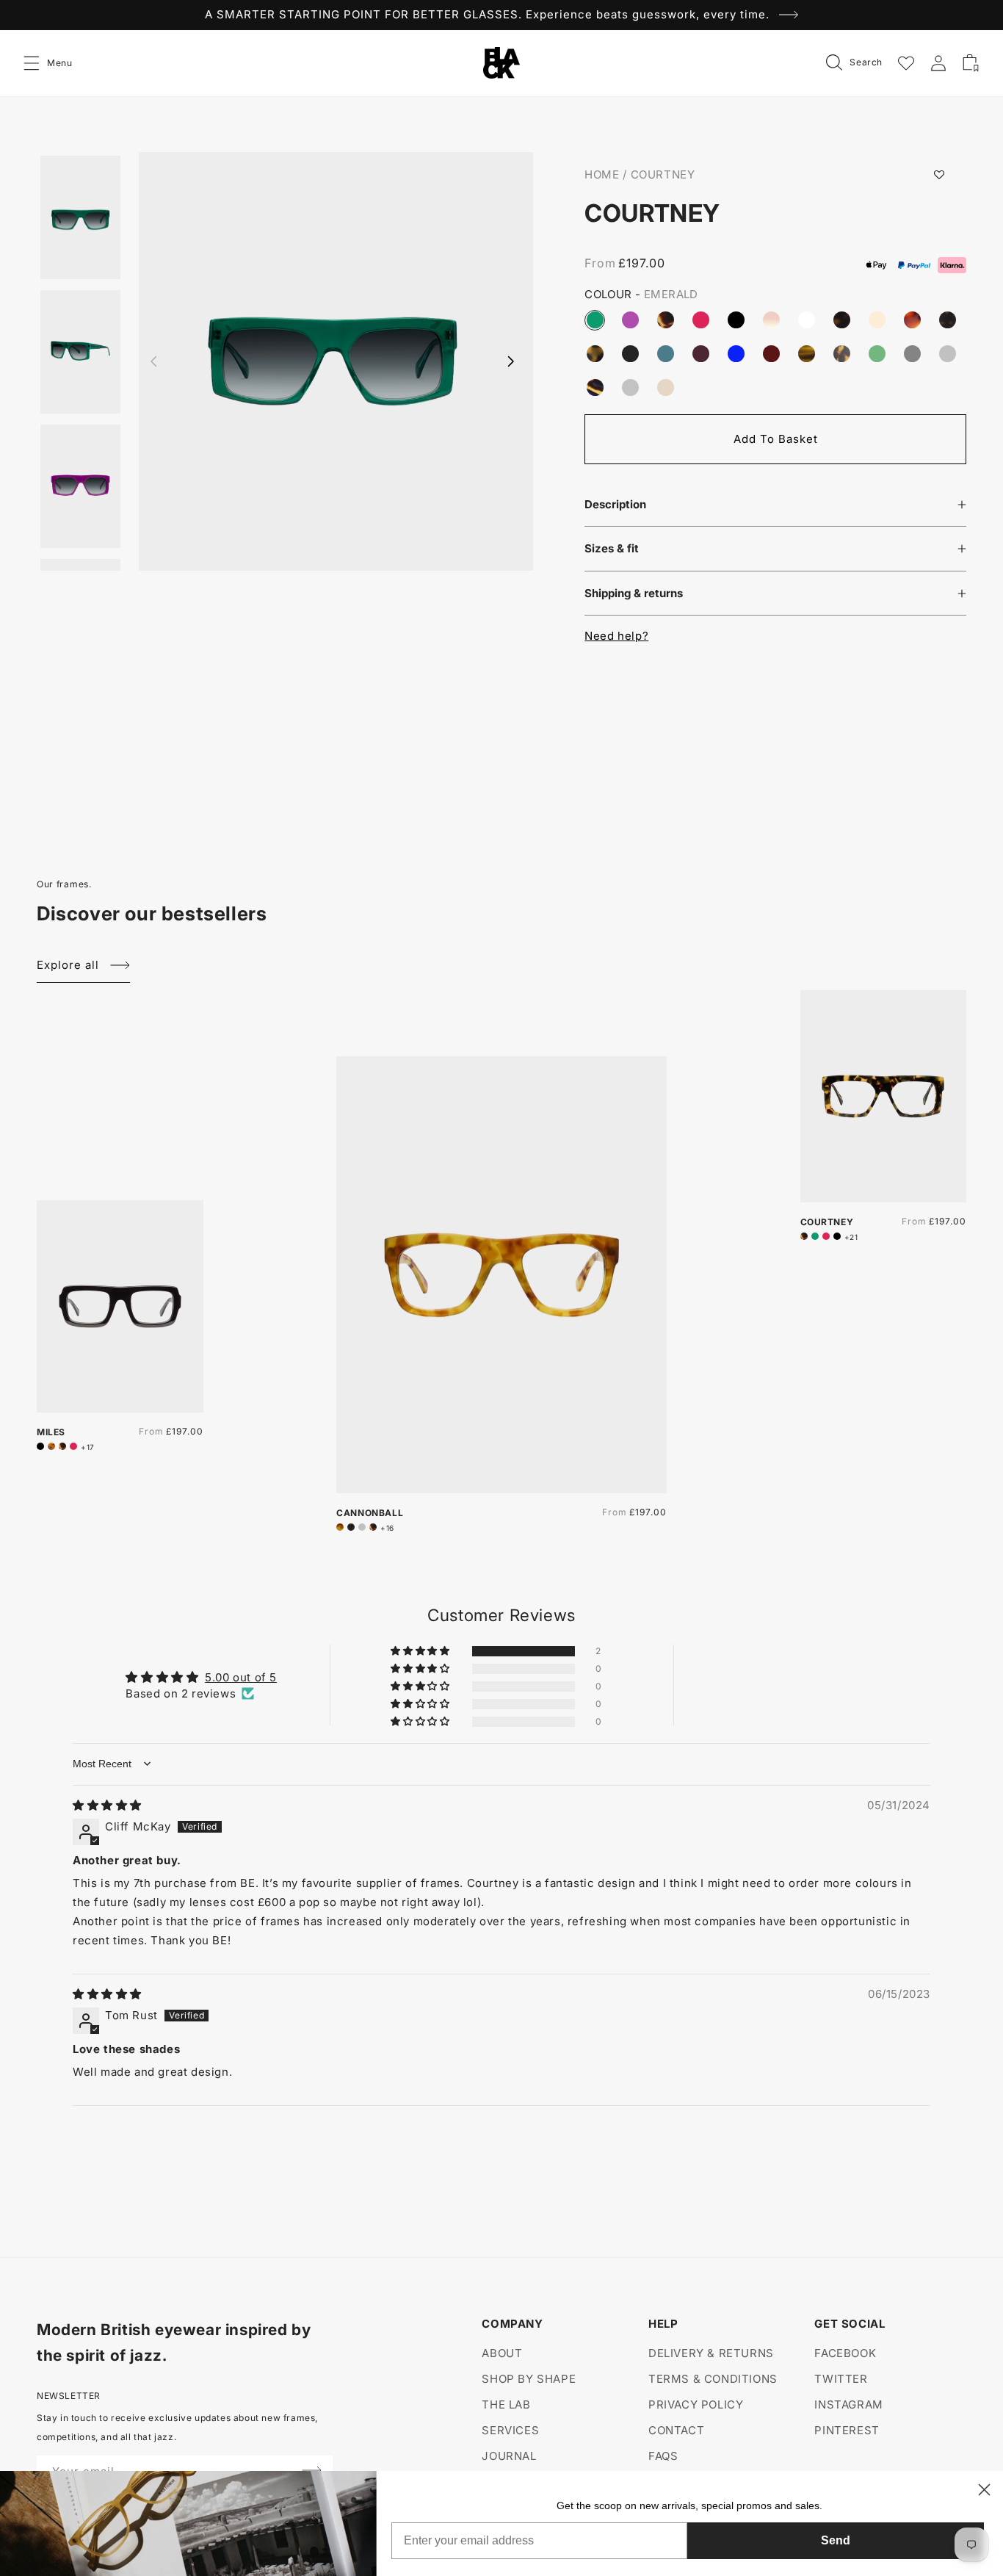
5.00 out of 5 (241, 1677)
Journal (509, 2456)
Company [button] (512, 2324)
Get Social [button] (850, 2324)
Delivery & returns (711, 2353)
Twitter (841, 2379)
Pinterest (847, 2430)
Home (602, 174)
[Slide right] (511, 361)
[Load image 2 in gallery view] (80, 352)
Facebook (845, 2353)
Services (510, 2430)
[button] (32, 63)
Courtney (663, 174)
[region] (501, 15)
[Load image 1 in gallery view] (80, 221)
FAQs (663, 2456)
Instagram (848, 2404)
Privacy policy (696, 2404)
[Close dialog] (984, 2490)
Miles (51, 1432)
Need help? (616, 636)
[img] (107, 1805)
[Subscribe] (312, 2470)
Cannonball (370, 1513)
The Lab (506, 2404)
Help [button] (663, 2324)
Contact (676, 2430)
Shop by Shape (529, 2379)
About (502, 2353)
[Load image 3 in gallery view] (80, 486)
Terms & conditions (713, 2379)
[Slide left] (153, 361)
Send (836, 2540)
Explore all (68, 965)
